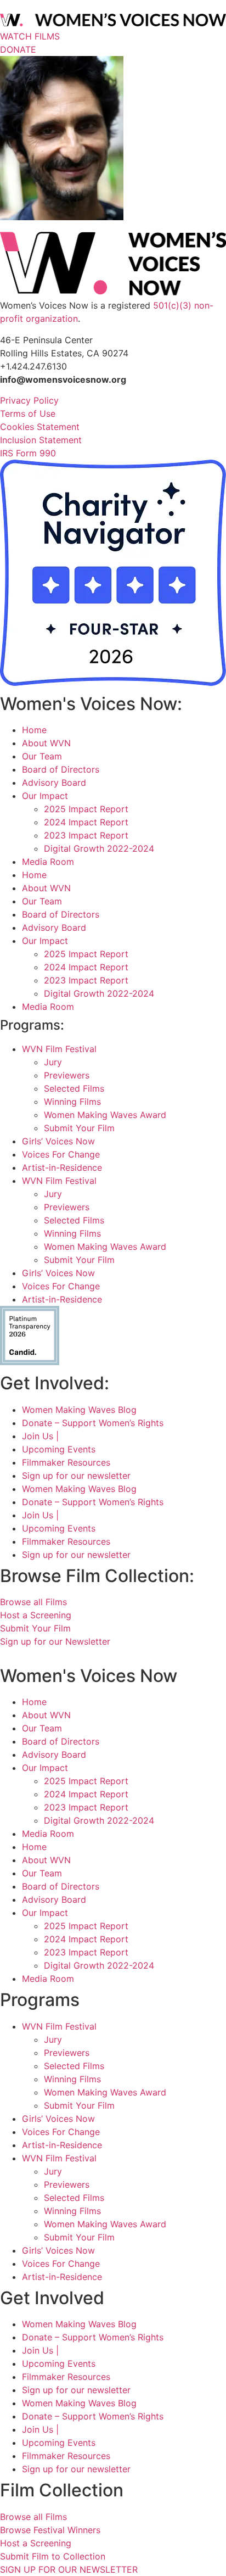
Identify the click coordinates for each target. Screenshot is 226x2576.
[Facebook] (7, 1655)
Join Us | (40, 1436)
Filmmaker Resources (66, 1462)
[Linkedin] (74, 1655)
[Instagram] (21, 1655)
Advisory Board (54, 783)
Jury (53, 1062)
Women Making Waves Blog (79, 1410)
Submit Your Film (79, 1128)
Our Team (42, 756)
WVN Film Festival (59, 1049)
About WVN (46, 743)
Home (34, 730)
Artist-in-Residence (62, 1167)
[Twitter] (34, 1655)
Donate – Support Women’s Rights (93, 1423)
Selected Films (74, 1088)
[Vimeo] (48, 1655)
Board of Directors (61, 769)
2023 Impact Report (86, 835)
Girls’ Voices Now (58, 1141)
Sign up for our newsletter (76, 1476)
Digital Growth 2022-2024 (99, 848)
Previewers (67, 1075)
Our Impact (45, 796)
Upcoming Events (59, 1449)
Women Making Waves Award (105, 1115)
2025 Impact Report (86, 809)
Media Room (48, 862)
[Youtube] (62, 1655)
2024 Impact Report (86, 822)
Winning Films (72, 1102)
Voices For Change (61, 1154)
